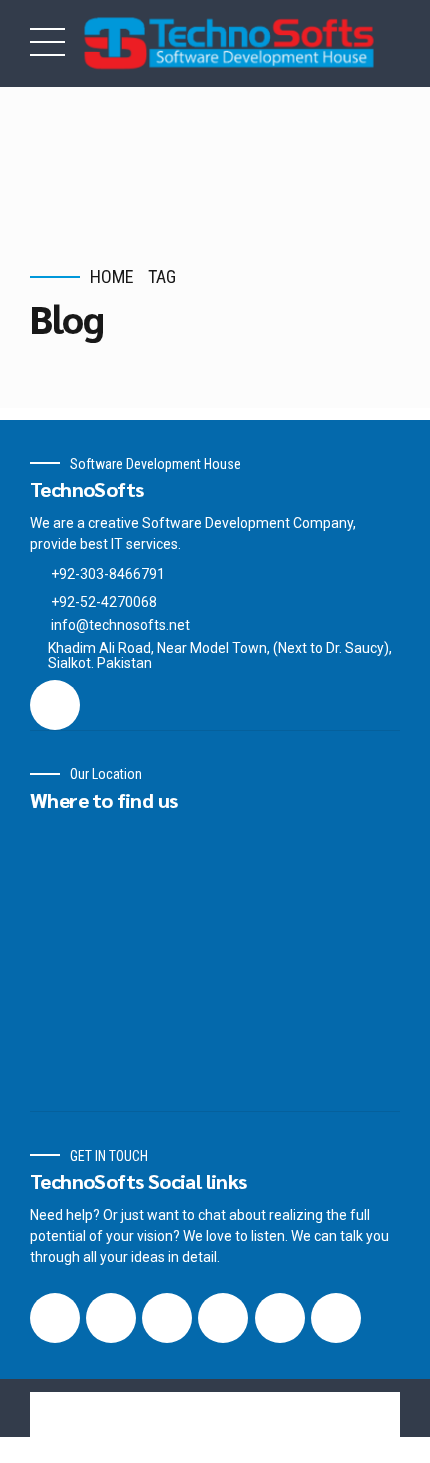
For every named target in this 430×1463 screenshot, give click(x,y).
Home (112, 276)
